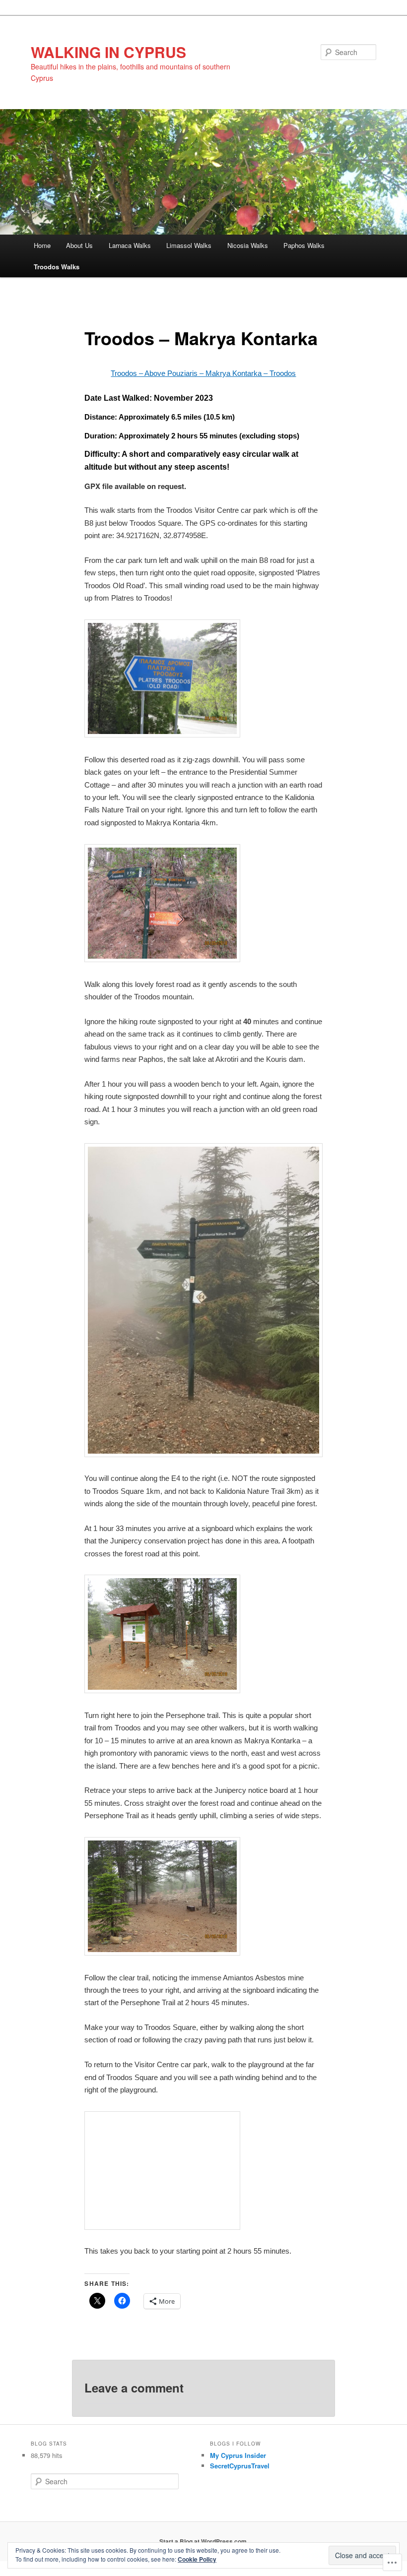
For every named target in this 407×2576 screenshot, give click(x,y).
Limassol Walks (189, 245)
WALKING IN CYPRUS (108, 52)
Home (42, 245)
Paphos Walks (304, 245)
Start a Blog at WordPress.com (203, 2541)
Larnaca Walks (130, 245)
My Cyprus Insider (238, 2455)
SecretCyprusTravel (240, 2466)
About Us (79, 245)
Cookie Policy (197, 2559)
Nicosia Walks (248, 245)
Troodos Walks (57, 267)
